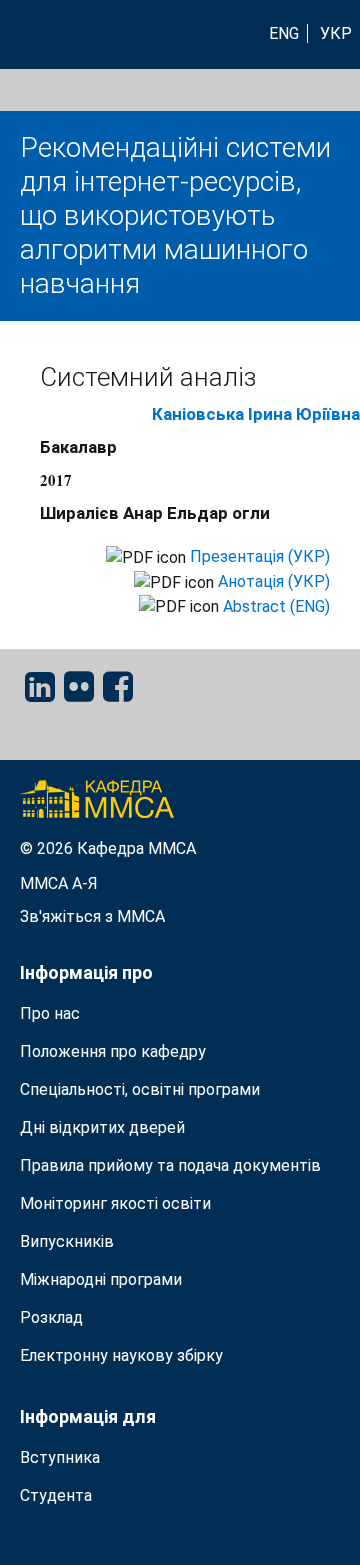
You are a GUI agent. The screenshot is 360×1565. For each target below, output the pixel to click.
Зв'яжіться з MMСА (92, 916)
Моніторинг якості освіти (115, 1203)
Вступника (60, 1457)
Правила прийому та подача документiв (170, 1165)
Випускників (67, 1241)
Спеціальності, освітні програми (140, 1089)
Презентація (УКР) (260, 556)
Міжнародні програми (101, 1279)
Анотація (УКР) (274, 581)
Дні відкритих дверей (102, 1127)
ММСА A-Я (59, 883)
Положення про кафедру (113, 1051)
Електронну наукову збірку (121, 1355)
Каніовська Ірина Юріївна (256, 414)
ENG (284, 33)
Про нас (50, 1013)
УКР (336, 33)
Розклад (51, 1317)
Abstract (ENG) (276, 606)
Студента (56, 1495)
